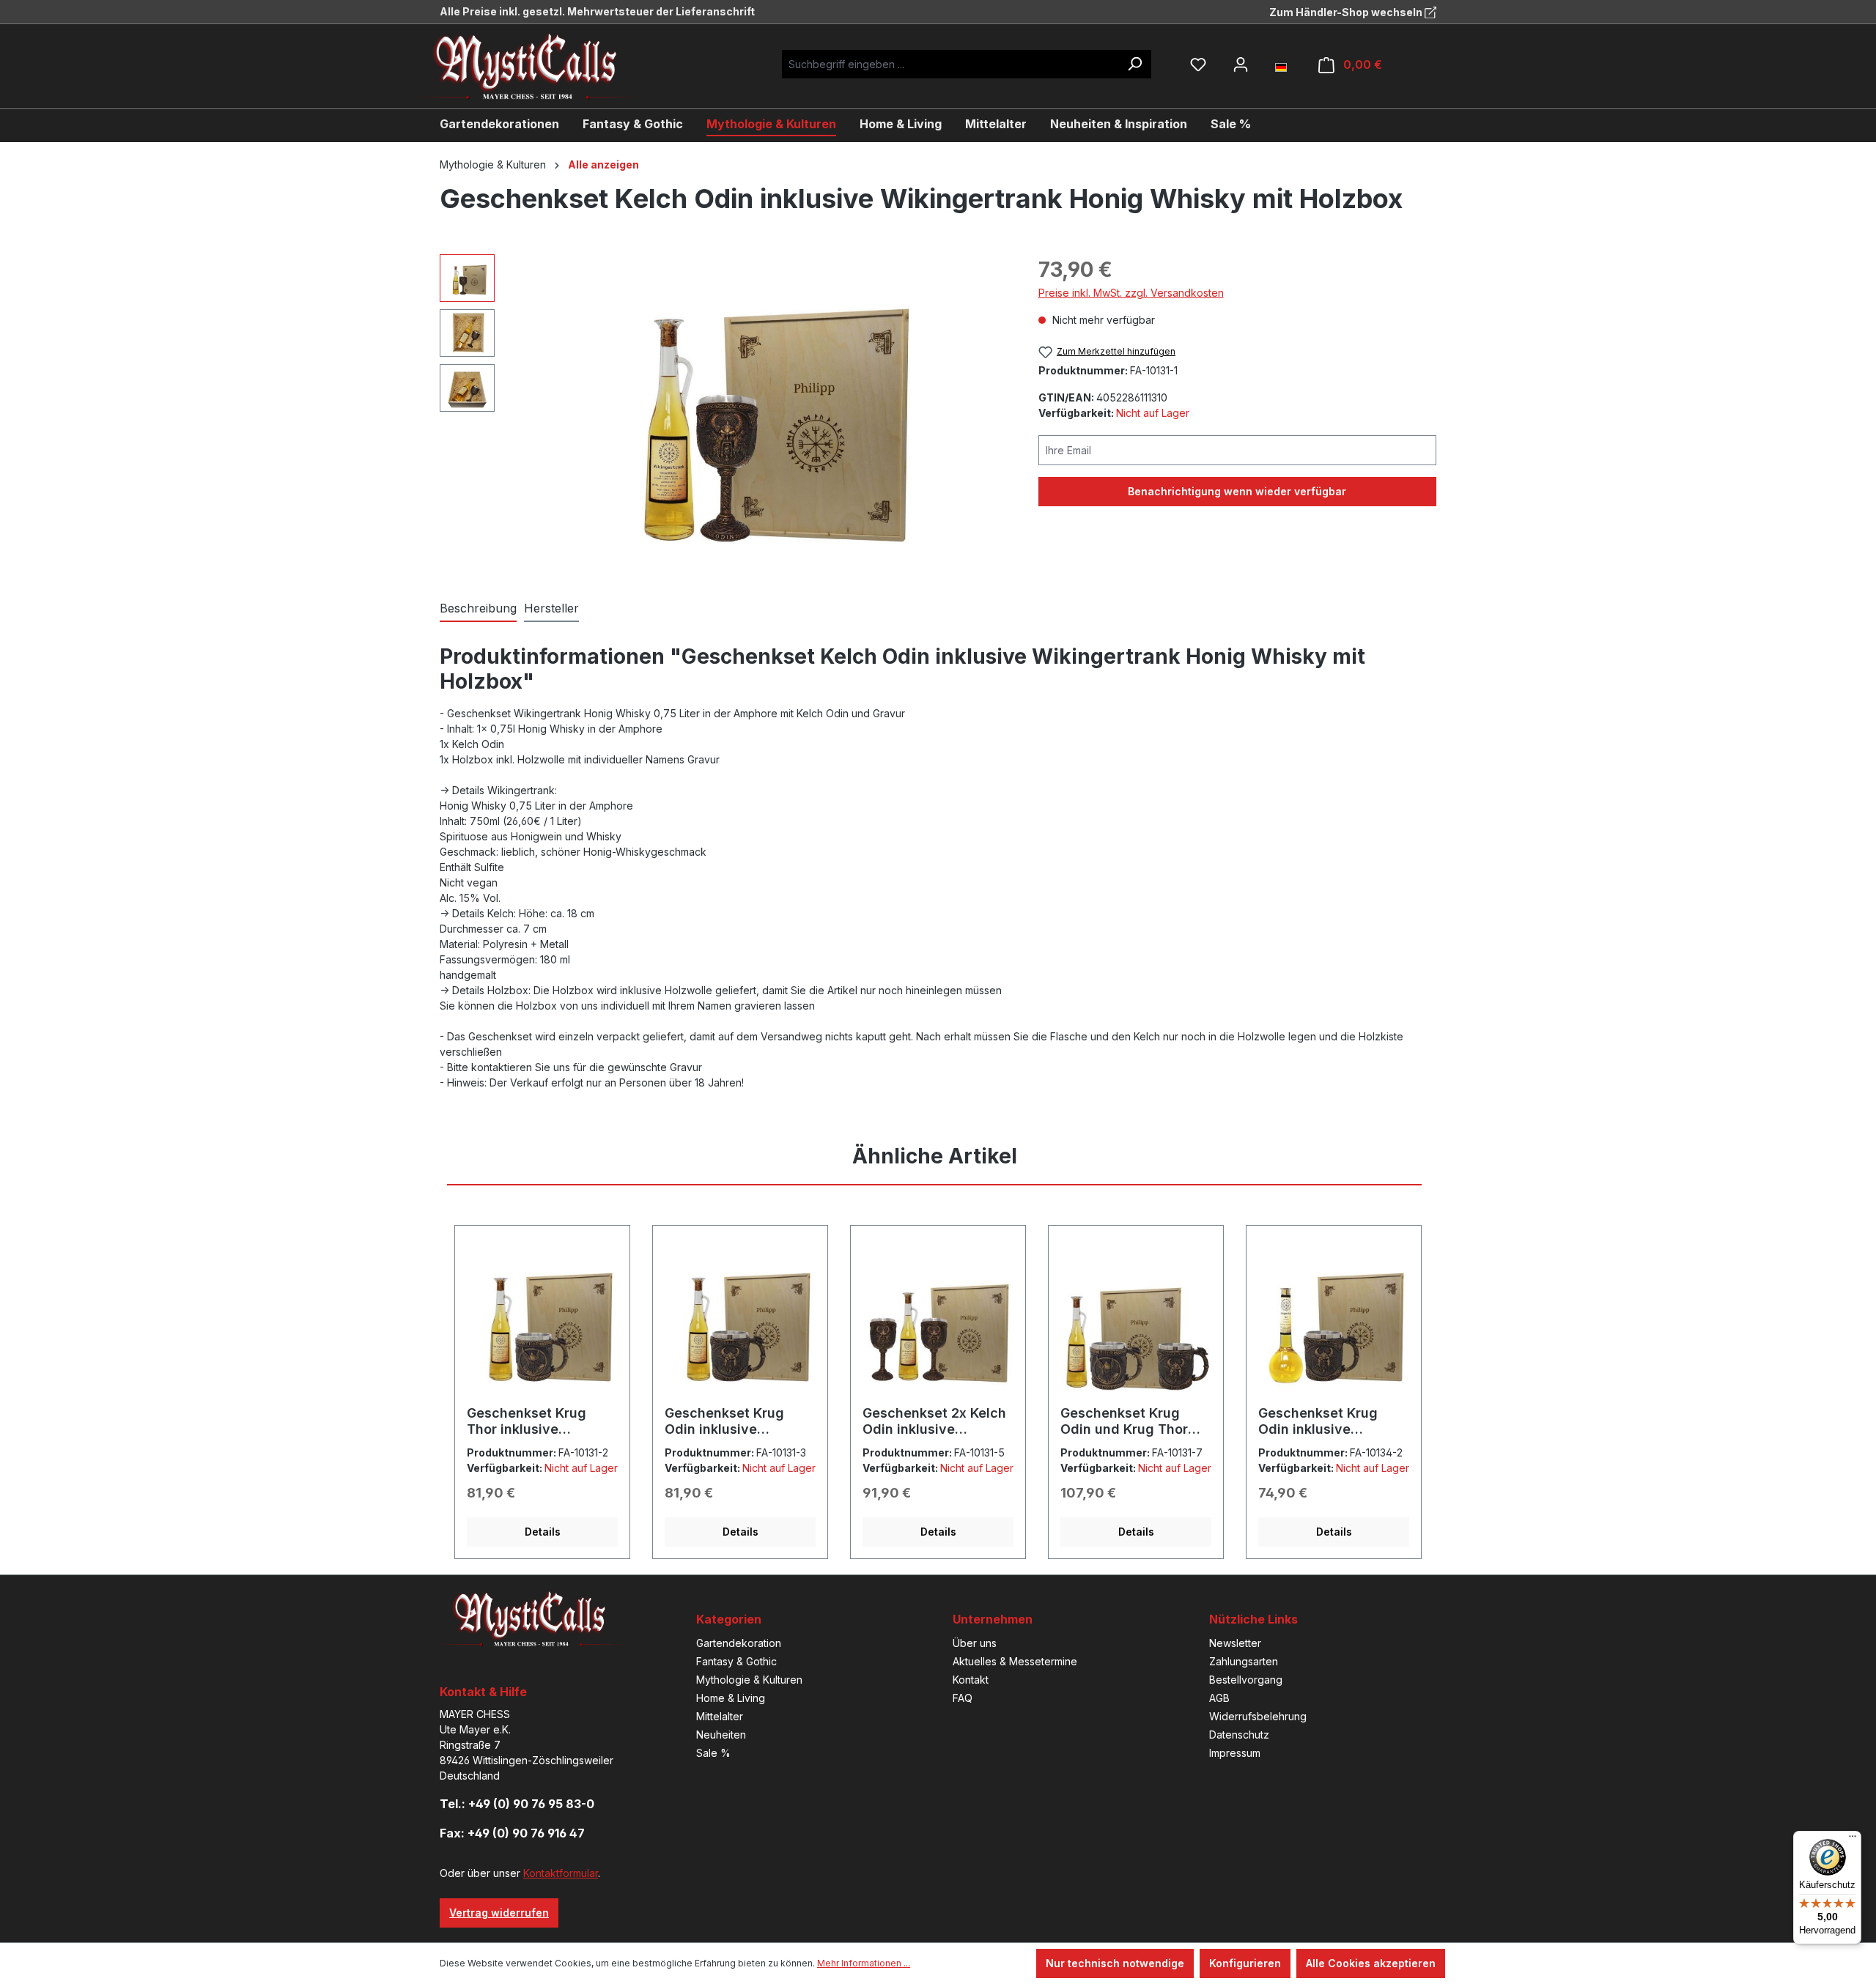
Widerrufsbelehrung (1258, 1716)
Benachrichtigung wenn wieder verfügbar (1237, 491)
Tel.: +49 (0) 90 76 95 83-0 (517, 1804)
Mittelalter (720, 1716)
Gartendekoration (739, 1643)
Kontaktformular (561, 1873)
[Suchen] (1134, 64)
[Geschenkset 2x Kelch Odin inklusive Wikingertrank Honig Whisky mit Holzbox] (938, 1321)
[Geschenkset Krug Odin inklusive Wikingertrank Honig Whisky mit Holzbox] (740, 1321)
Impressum (1235, 1753)
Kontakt (971, 1680)
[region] (724, 412)
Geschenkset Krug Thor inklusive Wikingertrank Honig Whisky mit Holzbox (533, 1421)
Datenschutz (1239, 1735)
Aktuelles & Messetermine (1015, 1661)
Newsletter (1235, 1643)
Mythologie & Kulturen (749, 1680)
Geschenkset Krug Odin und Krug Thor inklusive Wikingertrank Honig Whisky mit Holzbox (1127, 1421)
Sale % (713, 1753)
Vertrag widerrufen (499, 1913)
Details (543, 1532)
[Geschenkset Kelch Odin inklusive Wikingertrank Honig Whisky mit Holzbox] (758, 412)
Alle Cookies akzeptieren (1371, 1963)
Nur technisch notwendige (1115, 1963)
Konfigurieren (1245, 1963)
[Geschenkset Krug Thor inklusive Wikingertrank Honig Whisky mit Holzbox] (542, 1321)
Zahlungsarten (1244, 1661)
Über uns (975, 1643)
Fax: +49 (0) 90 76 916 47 (512, 1833)
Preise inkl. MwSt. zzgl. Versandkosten (1131, 293)
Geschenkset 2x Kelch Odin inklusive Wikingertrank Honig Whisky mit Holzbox (934, 1421)
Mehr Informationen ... (864, 1963)
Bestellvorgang (1246, 1680)
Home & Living (731, 1698)
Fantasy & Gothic (736, 1661)
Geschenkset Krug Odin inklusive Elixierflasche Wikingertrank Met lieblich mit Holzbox (1322, 1421)
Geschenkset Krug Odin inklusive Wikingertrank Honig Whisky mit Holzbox (731, 1421)
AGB (1219, 1698)
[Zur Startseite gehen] (539, 66)
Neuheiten (721, 1735)
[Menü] (1853, 1840)
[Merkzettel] (1198, 64)
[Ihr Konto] (1241, 64)
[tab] (478, 609)
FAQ (963, 1698)
